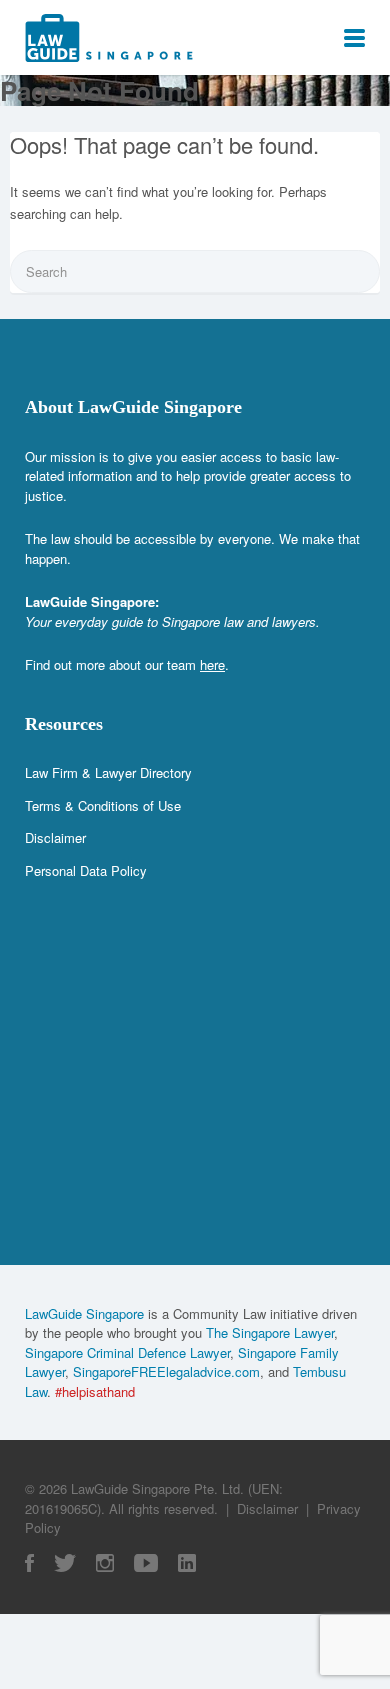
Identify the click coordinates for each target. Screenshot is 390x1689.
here (212, 664)
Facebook (29, 1563)
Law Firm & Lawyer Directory (108, 772)
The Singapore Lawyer (270, 1332)
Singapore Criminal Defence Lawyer (127, 1352)
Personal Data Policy (86, 870)
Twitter (65, 1563)
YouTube (146, 1563)
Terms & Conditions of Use (103, 805)
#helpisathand (95, 1391)
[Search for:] (195, 271)
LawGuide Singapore (84, 1313)
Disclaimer (55, 837)
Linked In (187, 1563)
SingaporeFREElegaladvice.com (166, 1371)
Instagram (105, 1563)
